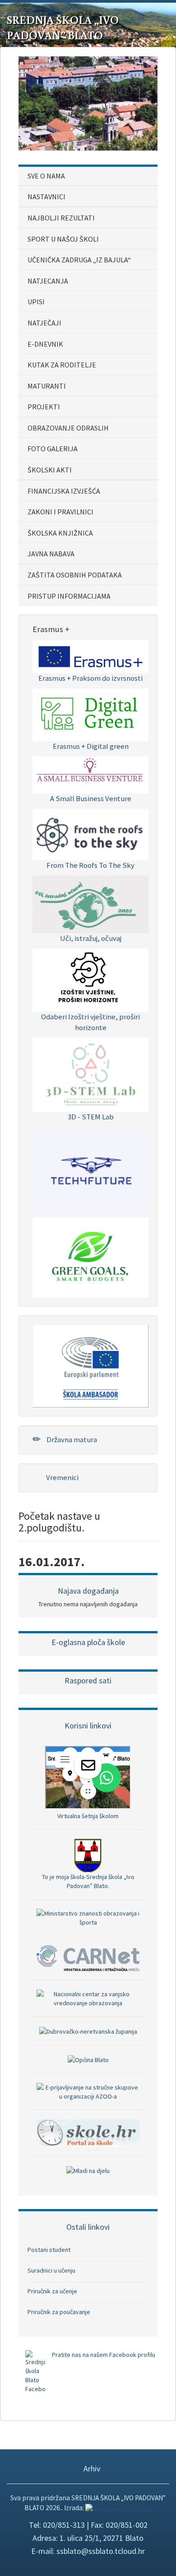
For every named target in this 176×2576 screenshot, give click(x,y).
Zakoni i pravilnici (60, 512)
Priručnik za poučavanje (59, 2312)
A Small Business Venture (91, 798)
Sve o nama (46, 176)
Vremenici (62, 1477)
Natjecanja (48, 281)
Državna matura (71, 1439)
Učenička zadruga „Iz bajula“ (79, 260)
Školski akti (50, 470)
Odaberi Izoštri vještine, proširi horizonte (90, 1022)
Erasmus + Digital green (91, 746)
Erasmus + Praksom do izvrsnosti (90, 678)
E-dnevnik (45, 344)
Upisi (36, 302)
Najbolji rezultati (61, 218)
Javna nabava (51, 554)
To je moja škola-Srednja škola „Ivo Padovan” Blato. (88, 1881)
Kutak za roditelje (62, 365)
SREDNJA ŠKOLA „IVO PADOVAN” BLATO (63, 28)
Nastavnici (46, 197)
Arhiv (91, 2468)
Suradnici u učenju (51, 2270)
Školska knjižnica (60, 533)
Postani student (49, 2250)
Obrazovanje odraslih (68, 428)
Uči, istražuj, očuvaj (91, 938)
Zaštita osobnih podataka (75, 575)
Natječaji (44, 323)
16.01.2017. (52, 1562)
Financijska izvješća (64, 491)
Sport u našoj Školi (63, 239)
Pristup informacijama (69, 596)
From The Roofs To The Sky (90, 865)
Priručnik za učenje (52, 2291)
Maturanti (47, 386)
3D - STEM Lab (91, 1117)
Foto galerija (53, 449)
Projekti (44, 407)
